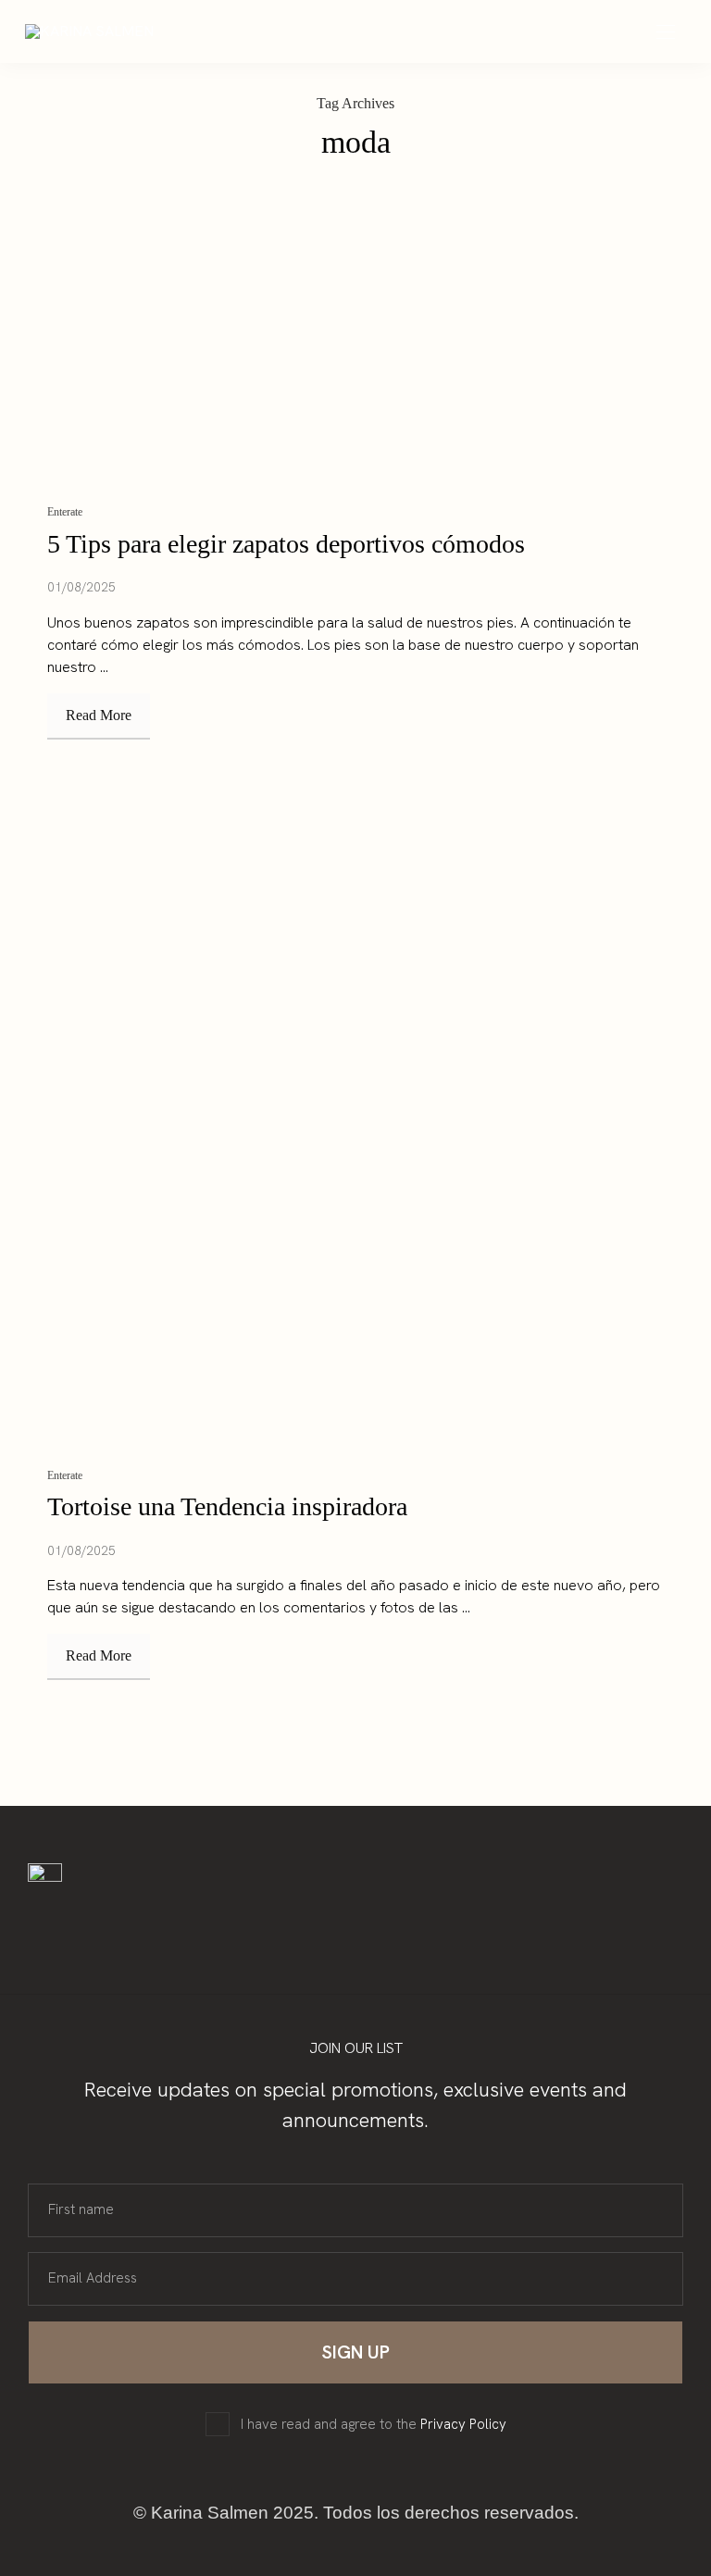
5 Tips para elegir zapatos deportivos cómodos (286, 544)
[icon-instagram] (124, 1921)
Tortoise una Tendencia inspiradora (227, 1506)
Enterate (65, 512)
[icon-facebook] (159, 1921)
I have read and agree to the (374, 2425)
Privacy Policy (463, 2424)
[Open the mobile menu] (666, 33)
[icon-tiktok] (194, 1921)
